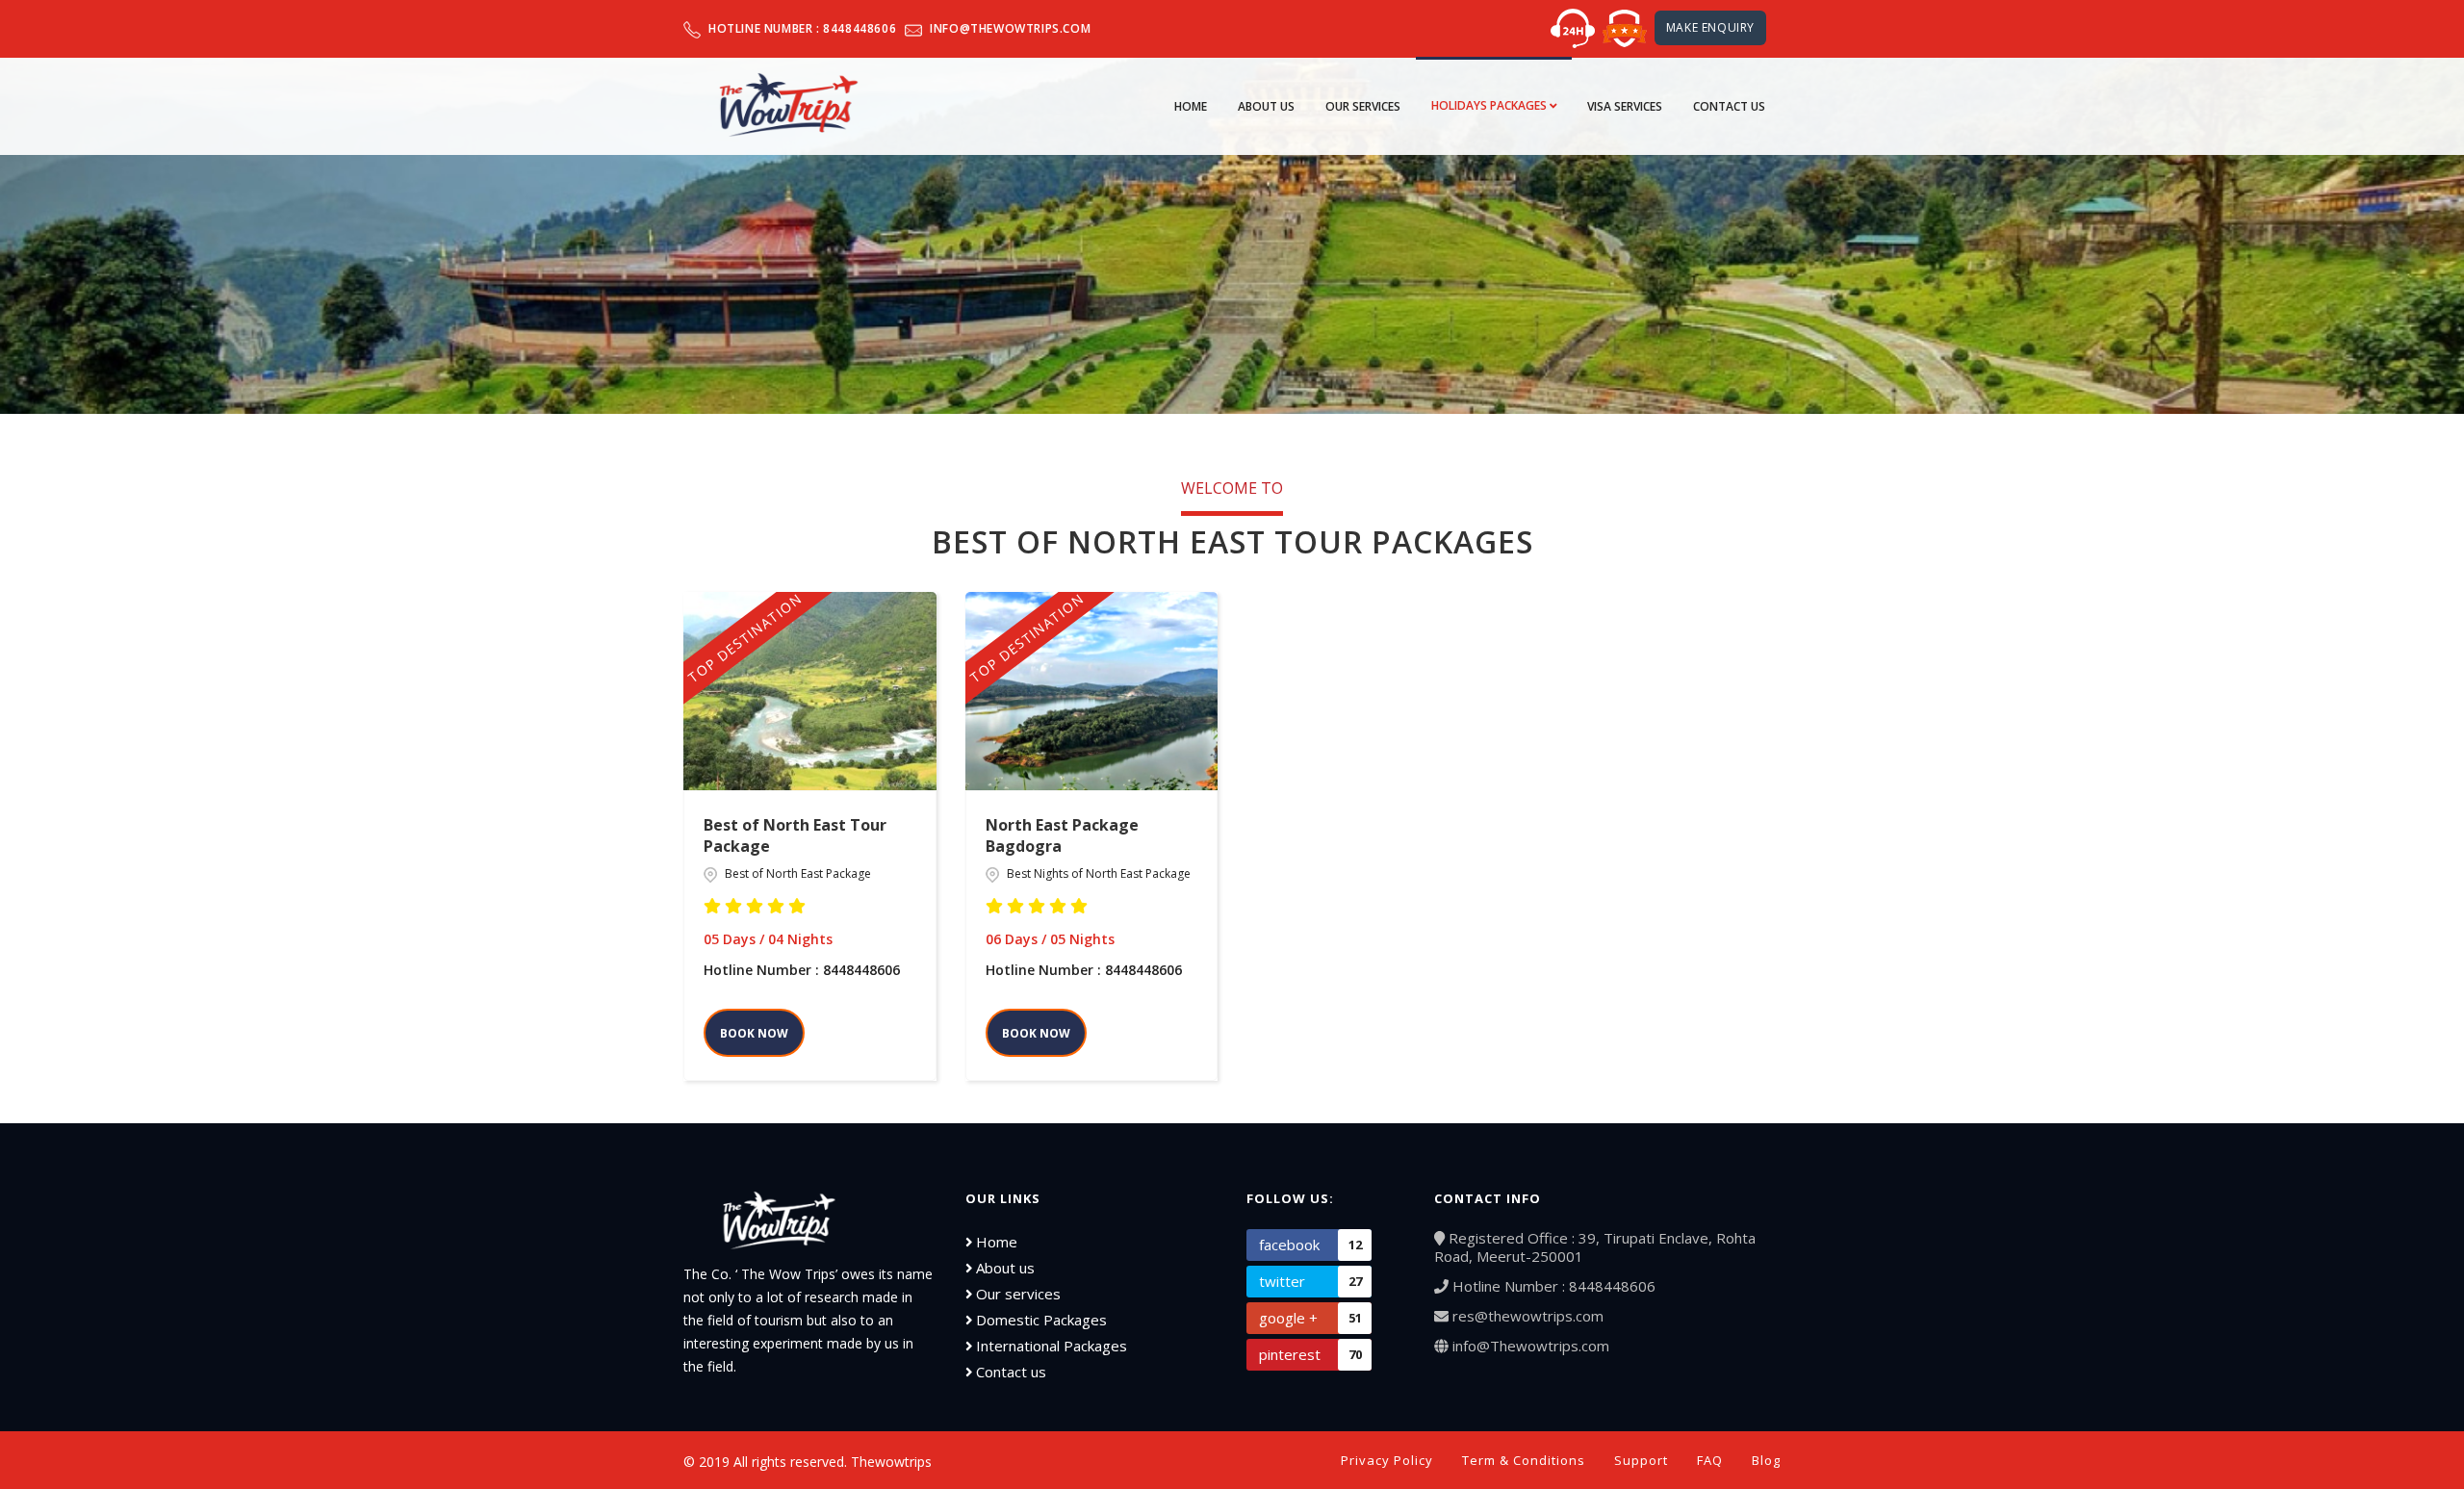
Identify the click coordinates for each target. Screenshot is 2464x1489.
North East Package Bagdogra (1062, 835)
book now (754, 1033)
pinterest (1310, 1354)
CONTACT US (1729, 106)
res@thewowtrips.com (1526, 1316)
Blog (1766, 1460)
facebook (1310, 1245)
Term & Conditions (1524, 1460)
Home (1191, 106)
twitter (1310, 1281)
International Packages (1050, 1346)
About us (1003, 1268)
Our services (1016, 1294)
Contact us (1009, 1372)
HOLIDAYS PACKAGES (1490, 105)
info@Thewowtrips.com (1529, 1346)
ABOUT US (1266, 106)
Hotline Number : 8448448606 (802, 28)
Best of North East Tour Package (795, 835)
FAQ (1710, 1460)
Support (1641, 1460)
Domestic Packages (1039, 1320)
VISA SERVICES (1625, 106)
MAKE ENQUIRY (1710, 27)
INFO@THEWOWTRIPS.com (1010, 28)
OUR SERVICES (1363, 106)
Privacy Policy (1387, 1460)
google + (1310, 1318)
